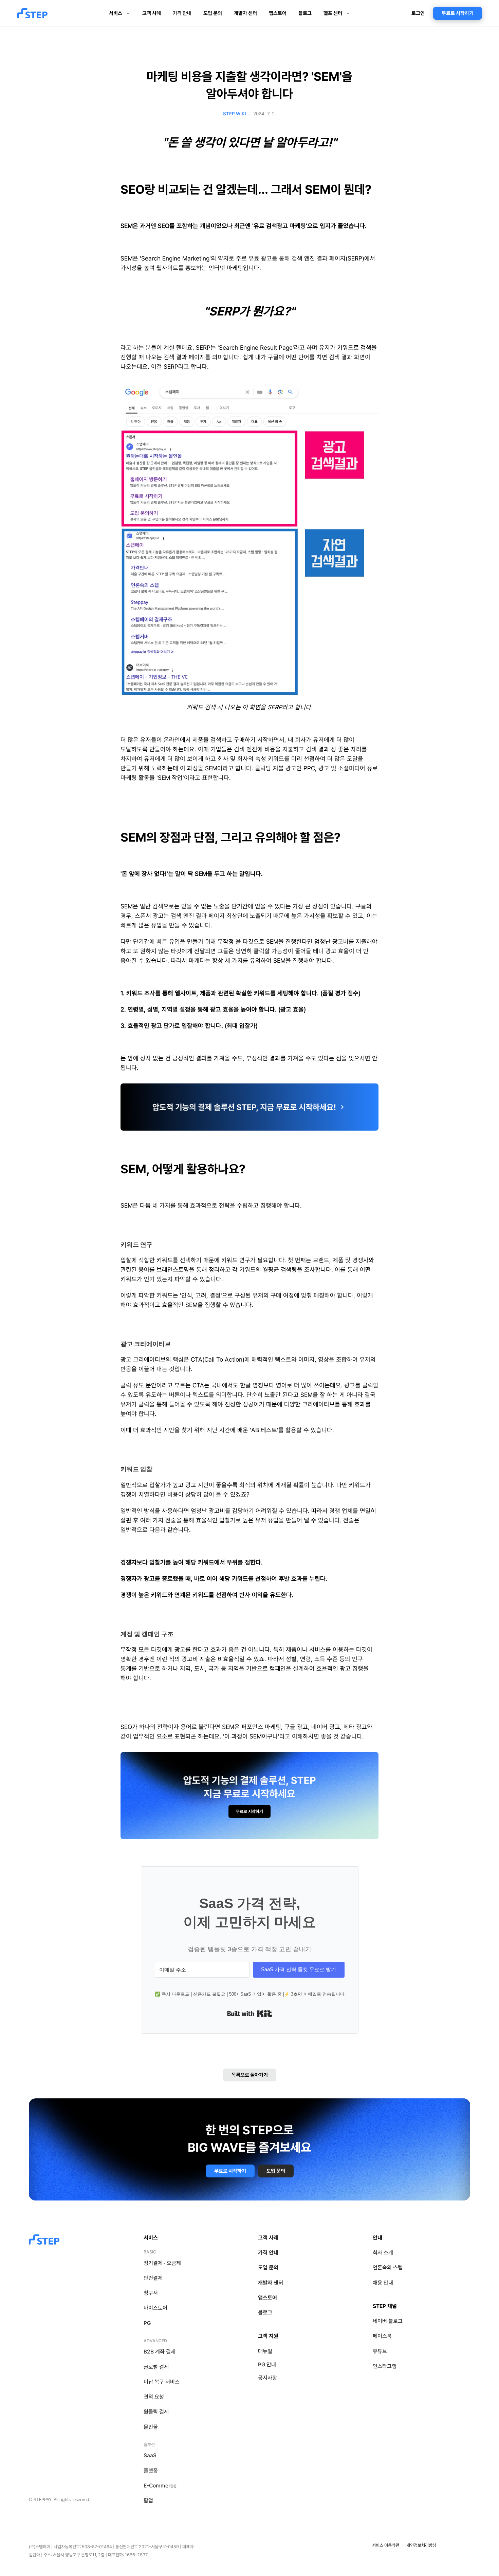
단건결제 (153, 2278)
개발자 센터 (271, 2283)
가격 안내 (268, 2253)
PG (147, 2323)
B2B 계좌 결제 (160, 2352)
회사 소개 (383, 2253)
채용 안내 (383, 2283)
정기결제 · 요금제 (162, 2263)
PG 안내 (267, 2364)
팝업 (148, 2501)
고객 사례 (268, 2238)
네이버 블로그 (388, 2321)
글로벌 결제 (156, 2367)
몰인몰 (151, 2427)
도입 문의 (268, 2267)
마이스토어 (155, 2308)
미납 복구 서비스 (162, 2382)
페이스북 (382, 2336)
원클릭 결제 (156, 2412)
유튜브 (380, 2351)
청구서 (151, 2293)
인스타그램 (385, 2366)
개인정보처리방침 (421, 2545)
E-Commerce (160, 2486)
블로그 (265, 2313)
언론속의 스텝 (388, 2267)
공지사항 (267, 2378)
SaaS (150, 2455)
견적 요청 (154, 2397)
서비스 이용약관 (386, 2545)
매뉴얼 (265, 2351)
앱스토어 (267, 2298)
